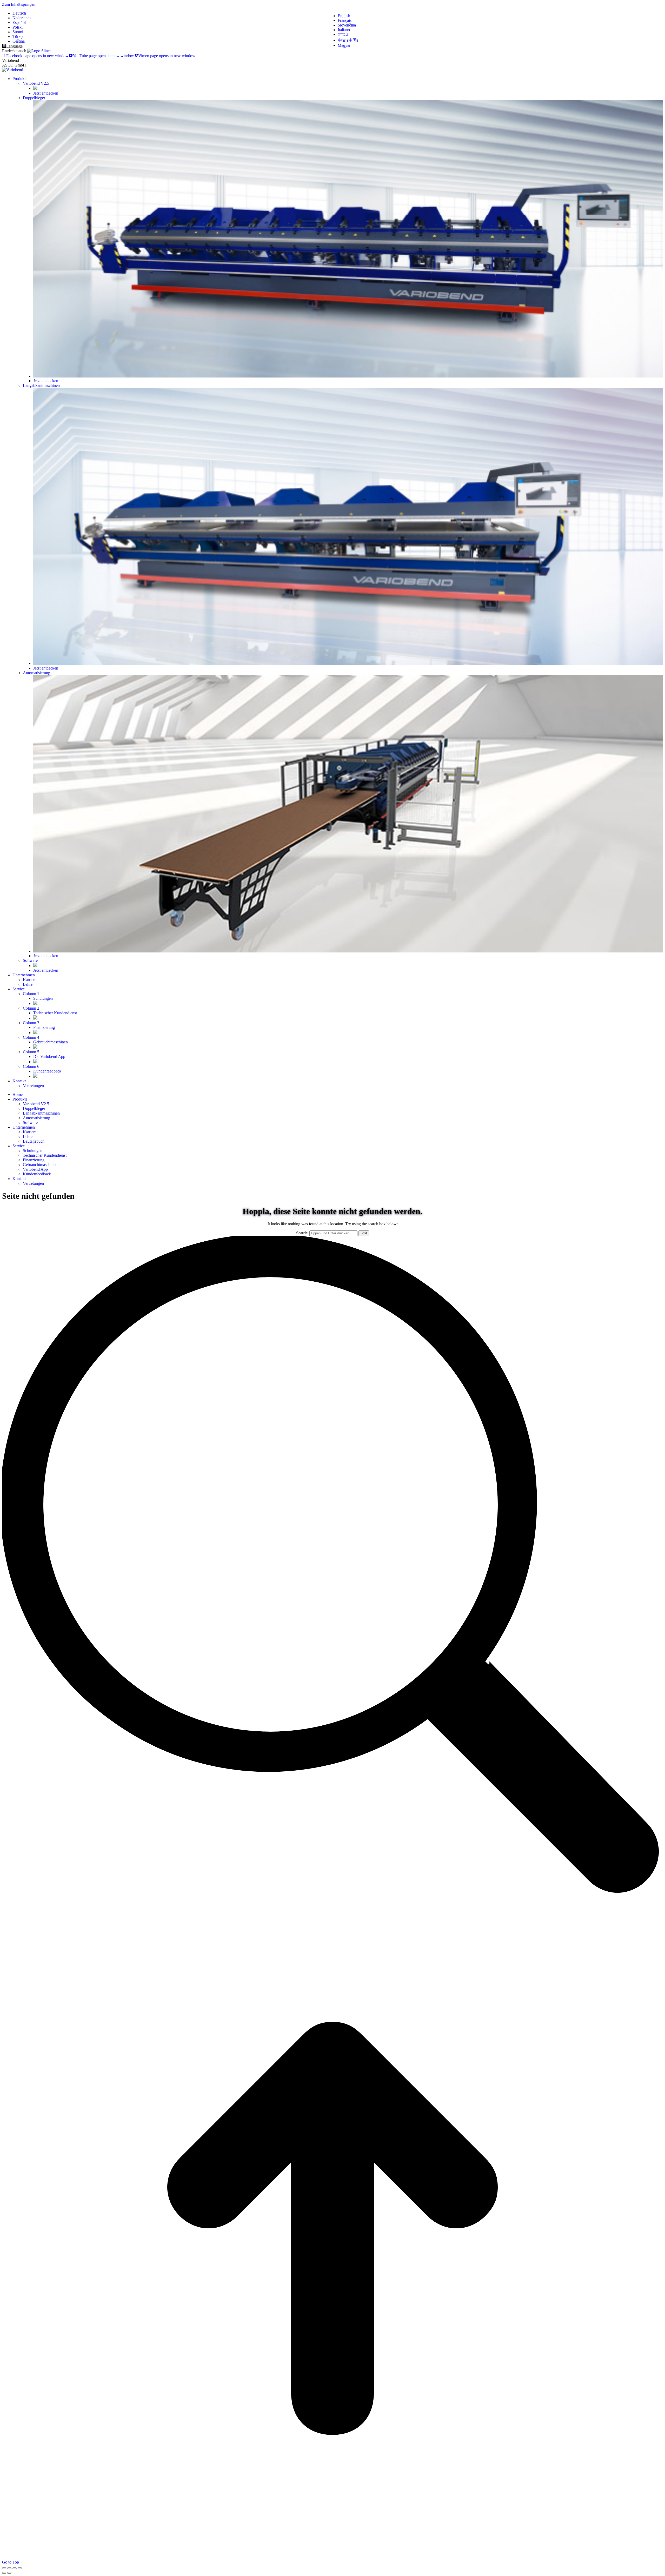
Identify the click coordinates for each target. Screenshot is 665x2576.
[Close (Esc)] (4, 2568)
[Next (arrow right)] (9, 2573)
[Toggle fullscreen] (15, 2568)
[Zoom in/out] (20, 2568)
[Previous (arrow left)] (4, 2573)
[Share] (9, 2568)
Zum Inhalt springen (19, 4)
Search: (302, 1233)
